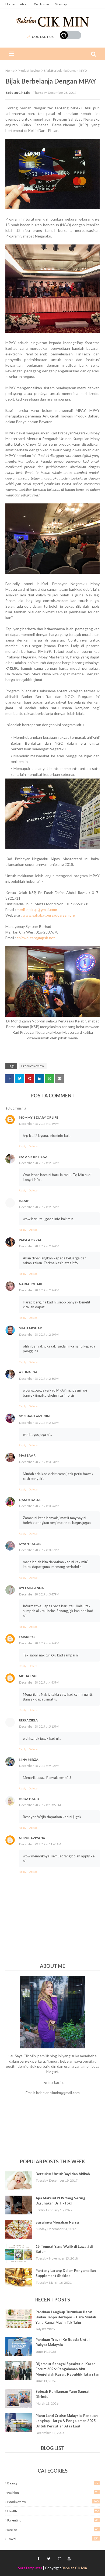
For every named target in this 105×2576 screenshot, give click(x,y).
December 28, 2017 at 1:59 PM (39, 1124)
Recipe (53, 2530)
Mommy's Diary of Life (38, 1117)
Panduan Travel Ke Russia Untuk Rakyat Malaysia (63, 2342)
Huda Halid (29, 1799)
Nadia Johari (31, 1284)
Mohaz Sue (29, 1676)
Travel (53, 2539)
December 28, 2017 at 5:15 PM (39, 1726)
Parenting (53, 2520)
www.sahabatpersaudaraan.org (49, 915)
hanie (24, 1201)
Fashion (53, 2492)
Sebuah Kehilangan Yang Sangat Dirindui (63, 2394)
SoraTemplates (30, 2568)
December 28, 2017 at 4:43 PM (39, 1682)
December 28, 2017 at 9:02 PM (39, 1766)
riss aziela (28, 1720)
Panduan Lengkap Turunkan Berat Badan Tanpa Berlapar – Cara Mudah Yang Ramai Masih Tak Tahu (66, 2317)
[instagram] (60, 2559)
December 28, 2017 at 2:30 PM (39, 1379)
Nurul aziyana (32, 1838)
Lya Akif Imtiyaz (33, 1157)
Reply (22, 1146)
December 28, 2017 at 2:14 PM (39, 1246)
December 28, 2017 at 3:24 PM (39, 1506)
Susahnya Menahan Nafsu (57, 2222)
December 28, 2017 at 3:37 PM (39, 1550)
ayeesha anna (31, 1588)
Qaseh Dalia (30, 1500)
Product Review (29, 71)
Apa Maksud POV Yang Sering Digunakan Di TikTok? (60, 2201)
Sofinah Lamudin (34, 1416)
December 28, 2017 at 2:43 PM (39, 1423)
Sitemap (61, 4)
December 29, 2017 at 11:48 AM (40, 1844)
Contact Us (43, 37)
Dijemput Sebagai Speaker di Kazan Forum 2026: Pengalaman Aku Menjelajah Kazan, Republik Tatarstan (67, 2369)
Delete (33, 1146)
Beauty (53, 2483)
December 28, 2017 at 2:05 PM (39, 1207)
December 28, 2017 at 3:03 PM (39, 1462)
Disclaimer (42, 4)
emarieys (27, 1637)
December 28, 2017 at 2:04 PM (39, 1163)
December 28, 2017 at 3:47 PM (39, 1594)
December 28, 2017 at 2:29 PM (39, 1334)
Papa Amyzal (30, 1240)
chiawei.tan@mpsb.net (36, 938)
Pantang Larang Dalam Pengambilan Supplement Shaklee (66, 2273)
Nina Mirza (29, 1759)
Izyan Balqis (30, 1544)
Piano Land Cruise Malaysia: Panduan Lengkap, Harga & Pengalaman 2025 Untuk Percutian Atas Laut (67, 2421)
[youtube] (68, 2559)
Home (10, 4)
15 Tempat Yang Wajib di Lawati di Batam (64, 2249)
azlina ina (28, 1372)
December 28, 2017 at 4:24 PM (39, 1643)
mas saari (28, 1455)
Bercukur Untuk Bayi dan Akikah (63, 2174)
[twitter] (49, 2559)
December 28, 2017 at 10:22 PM (40, 1805)
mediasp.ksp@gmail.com (37, 909)
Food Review (53, 2502)
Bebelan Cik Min (18, 93)
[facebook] (38, 2559)
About (24, 4)
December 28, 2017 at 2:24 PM (39, 1290)
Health (53, 2511)
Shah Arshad (31, 1328)
